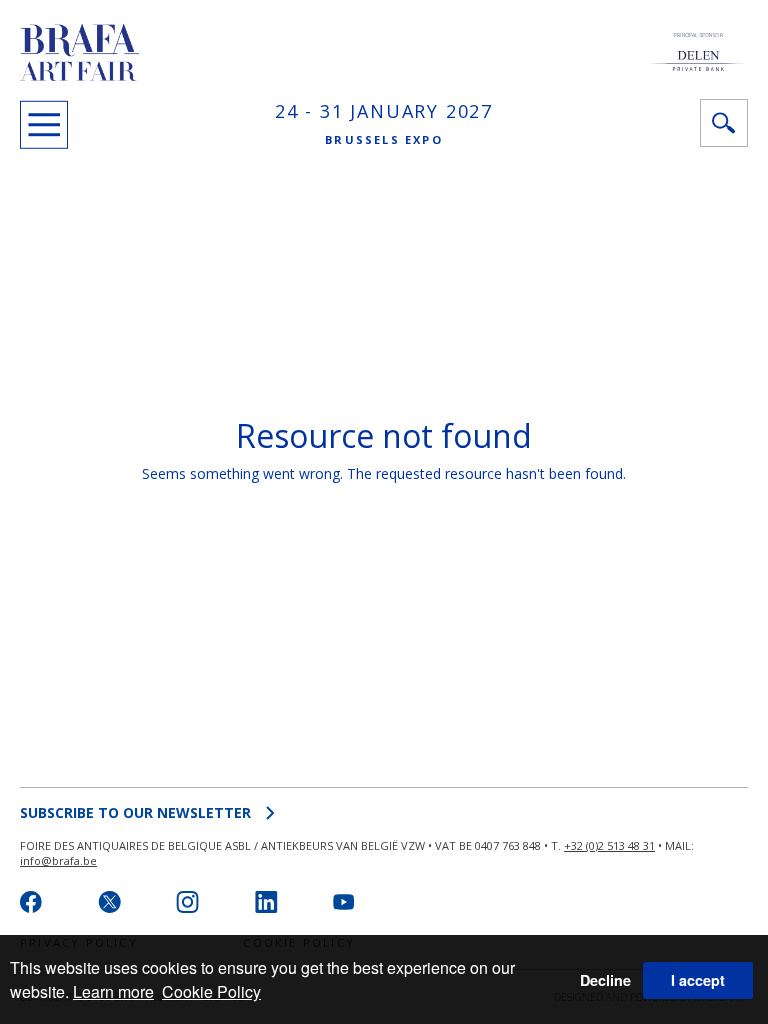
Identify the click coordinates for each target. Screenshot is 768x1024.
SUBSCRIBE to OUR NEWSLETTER (135, 812)
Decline (605, 980)
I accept (698, 980)
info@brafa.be (58, 860)
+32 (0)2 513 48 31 (609, 845)
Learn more (113, 991)
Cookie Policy (211, 991)
